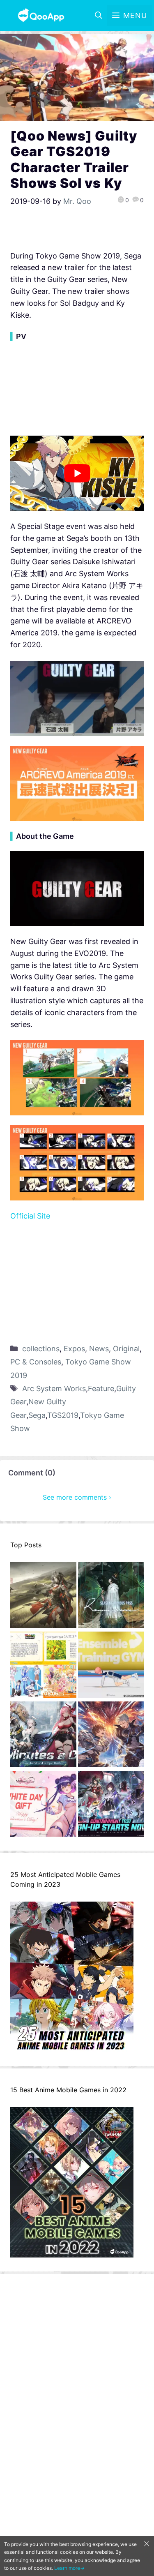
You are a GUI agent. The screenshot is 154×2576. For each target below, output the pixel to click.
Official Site (30, 1216)
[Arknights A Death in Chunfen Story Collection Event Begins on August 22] (43, 1597)
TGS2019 (63, 1415)
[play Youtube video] (77, 473)
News (99, 1349)
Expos (74, 1349)
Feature (101, 1388)
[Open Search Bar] (99, 16)
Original (126, 1349)
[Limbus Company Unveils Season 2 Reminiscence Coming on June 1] (111, 1597)
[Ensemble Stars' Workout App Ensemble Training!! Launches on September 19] (111, 1666)
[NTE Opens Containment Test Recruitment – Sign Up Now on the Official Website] (111, 1806)
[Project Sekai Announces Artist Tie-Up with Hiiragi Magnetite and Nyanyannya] (43, 1666)
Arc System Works (54, 1388)
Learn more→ (69, 2568)
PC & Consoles (36, 1362)
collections (41, 1349)
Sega (37, 1415)
